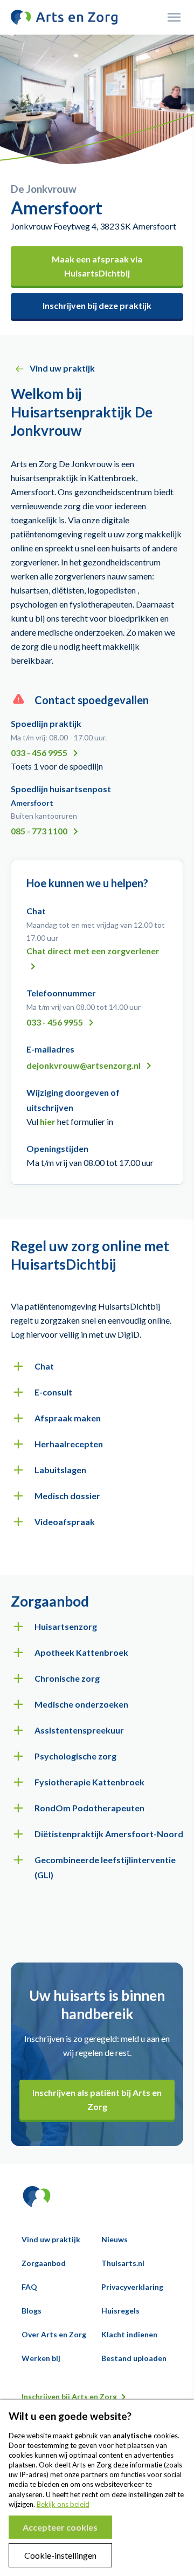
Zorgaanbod (44, 2263)
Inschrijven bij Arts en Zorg (69, 2396)
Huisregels (120, 2311)
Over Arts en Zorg (54, 2334)
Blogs (32, 2311)
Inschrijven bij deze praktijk (97, 305)
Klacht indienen (129, 2334)
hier (48, 1121)
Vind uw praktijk (51, 2239)
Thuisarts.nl (123, 2263)
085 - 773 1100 (40, 831)
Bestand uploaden (134, 2358)
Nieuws (115, 2239)
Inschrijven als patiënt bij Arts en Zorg (97, 2099)
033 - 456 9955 (40, 753)
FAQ (29, 2287)
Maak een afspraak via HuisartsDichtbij (97, 266)
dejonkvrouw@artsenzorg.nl (84, 1065)
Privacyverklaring (132, 2287)
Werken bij (41, 2358)
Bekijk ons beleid (63, 2504)
